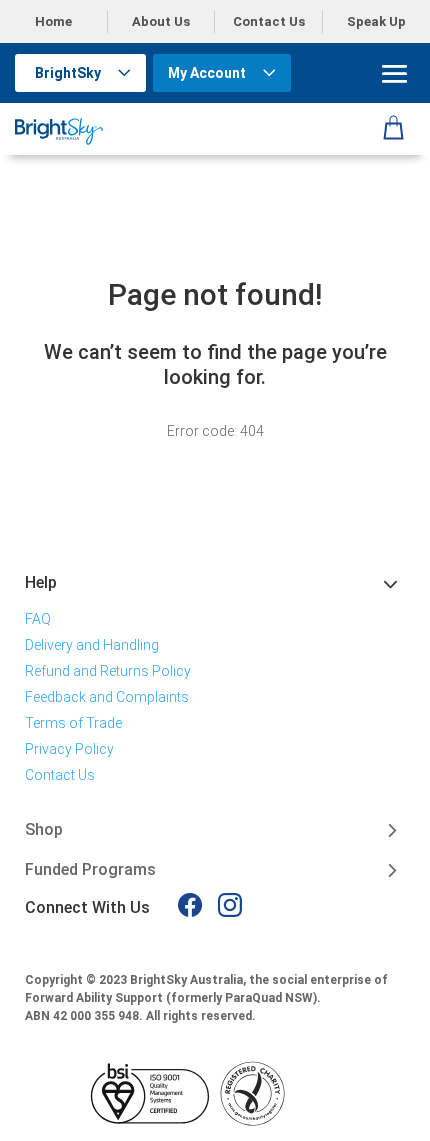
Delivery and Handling (92, 645)
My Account (207, 73)
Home (53, 21)
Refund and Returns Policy (108, 671)
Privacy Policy (69, 749)
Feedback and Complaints (107, 697)
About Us (161, 21)
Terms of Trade (73, 723)
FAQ (38, 619)
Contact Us (269, 21)
